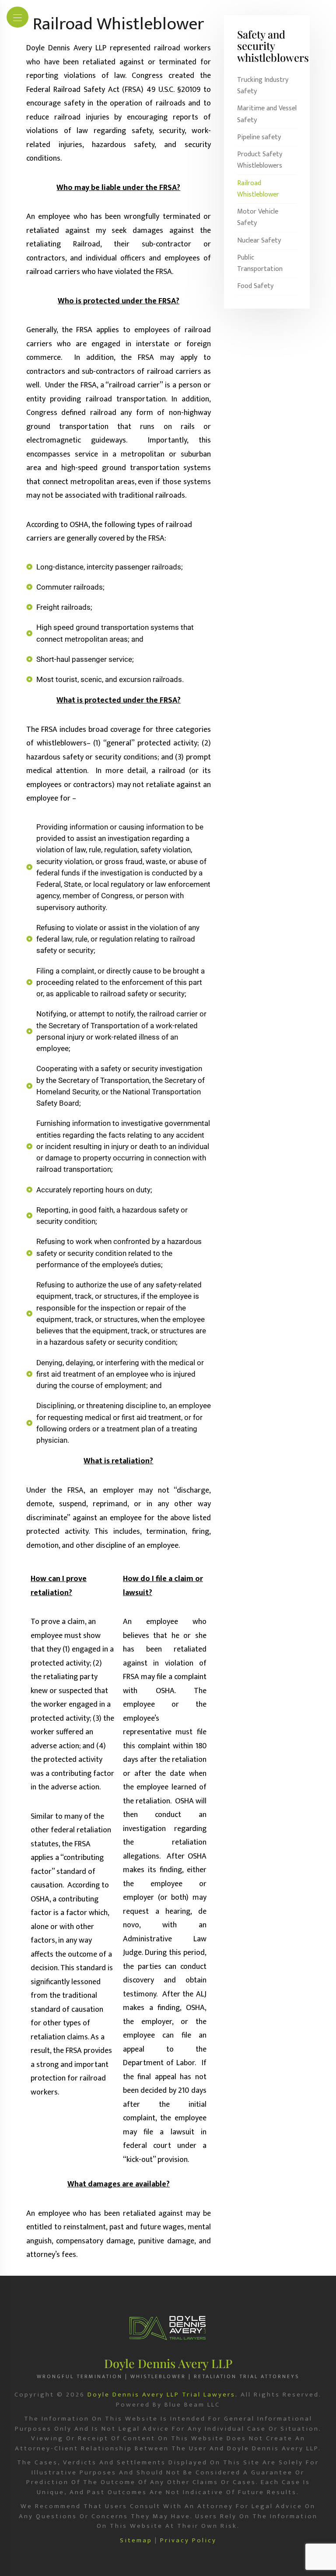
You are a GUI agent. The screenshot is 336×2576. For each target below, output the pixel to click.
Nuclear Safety (259, 241)
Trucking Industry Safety (263, 86)
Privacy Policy (188, 2541)
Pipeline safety (259, 137)
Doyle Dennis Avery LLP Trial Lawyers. (163, 2395)
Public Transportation (260, 264)
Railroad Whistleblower (258, 189)
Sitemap (136, 2541)
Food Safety (255, 286)
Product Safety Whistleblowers (260, 160)
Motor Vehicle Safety (258, 218)
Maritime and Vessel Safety (267, 114)
